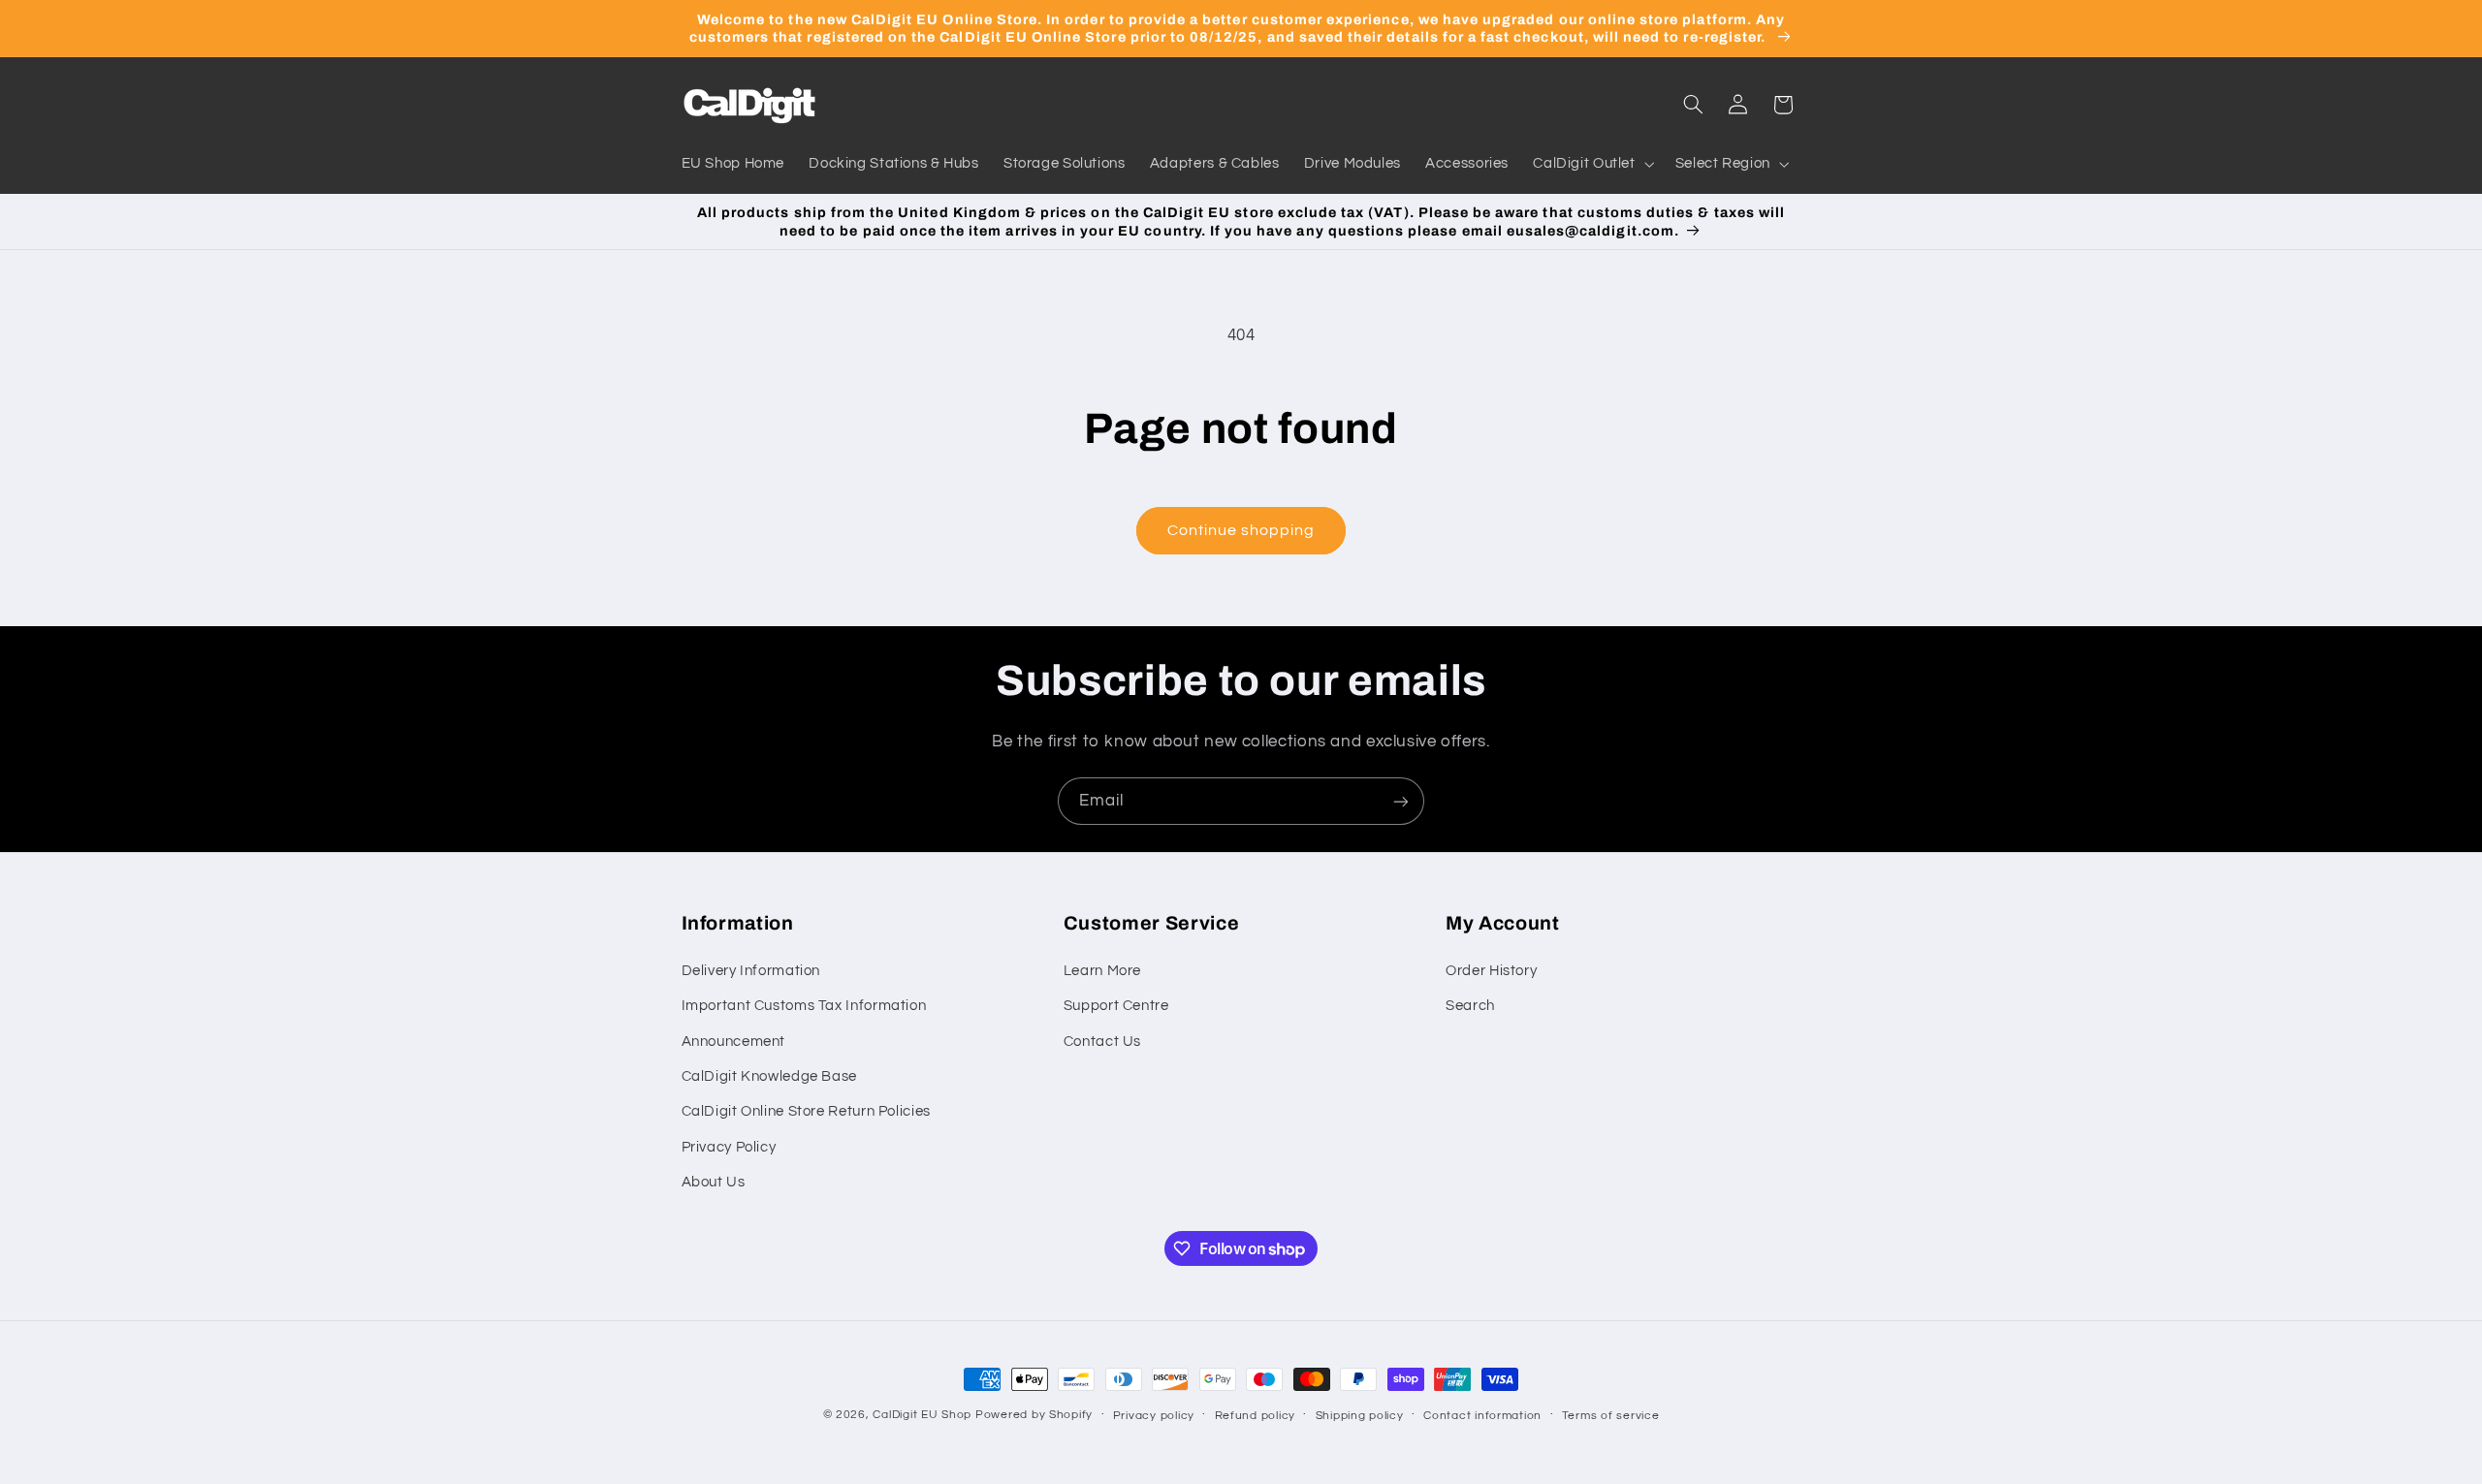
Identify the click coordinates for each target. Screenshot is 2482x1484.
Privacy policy (1154, 1416)
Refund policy (1256, 1416)
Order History (1491, 971)
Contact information (1482, 1416)
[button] (1592, 165)
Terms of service (1611, 1416)
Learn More (1102, 971)
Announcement (734, 1042)
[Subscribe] (1401, 801)
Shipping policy (1360, 1416)
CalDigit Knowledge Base (770, 1076)
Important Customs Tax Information (804, 1006)
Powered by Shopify (1034, 1415)
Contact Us (1102, 1042)
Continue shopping (1241, 530)
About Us (714, 1182)
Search (1470, 1006)
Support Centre (1116, 1006)
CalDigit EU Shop (922, 1415)
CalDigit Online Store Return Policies (806, 1111)
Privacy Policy (729, 1147)
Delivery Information (751, 971)
